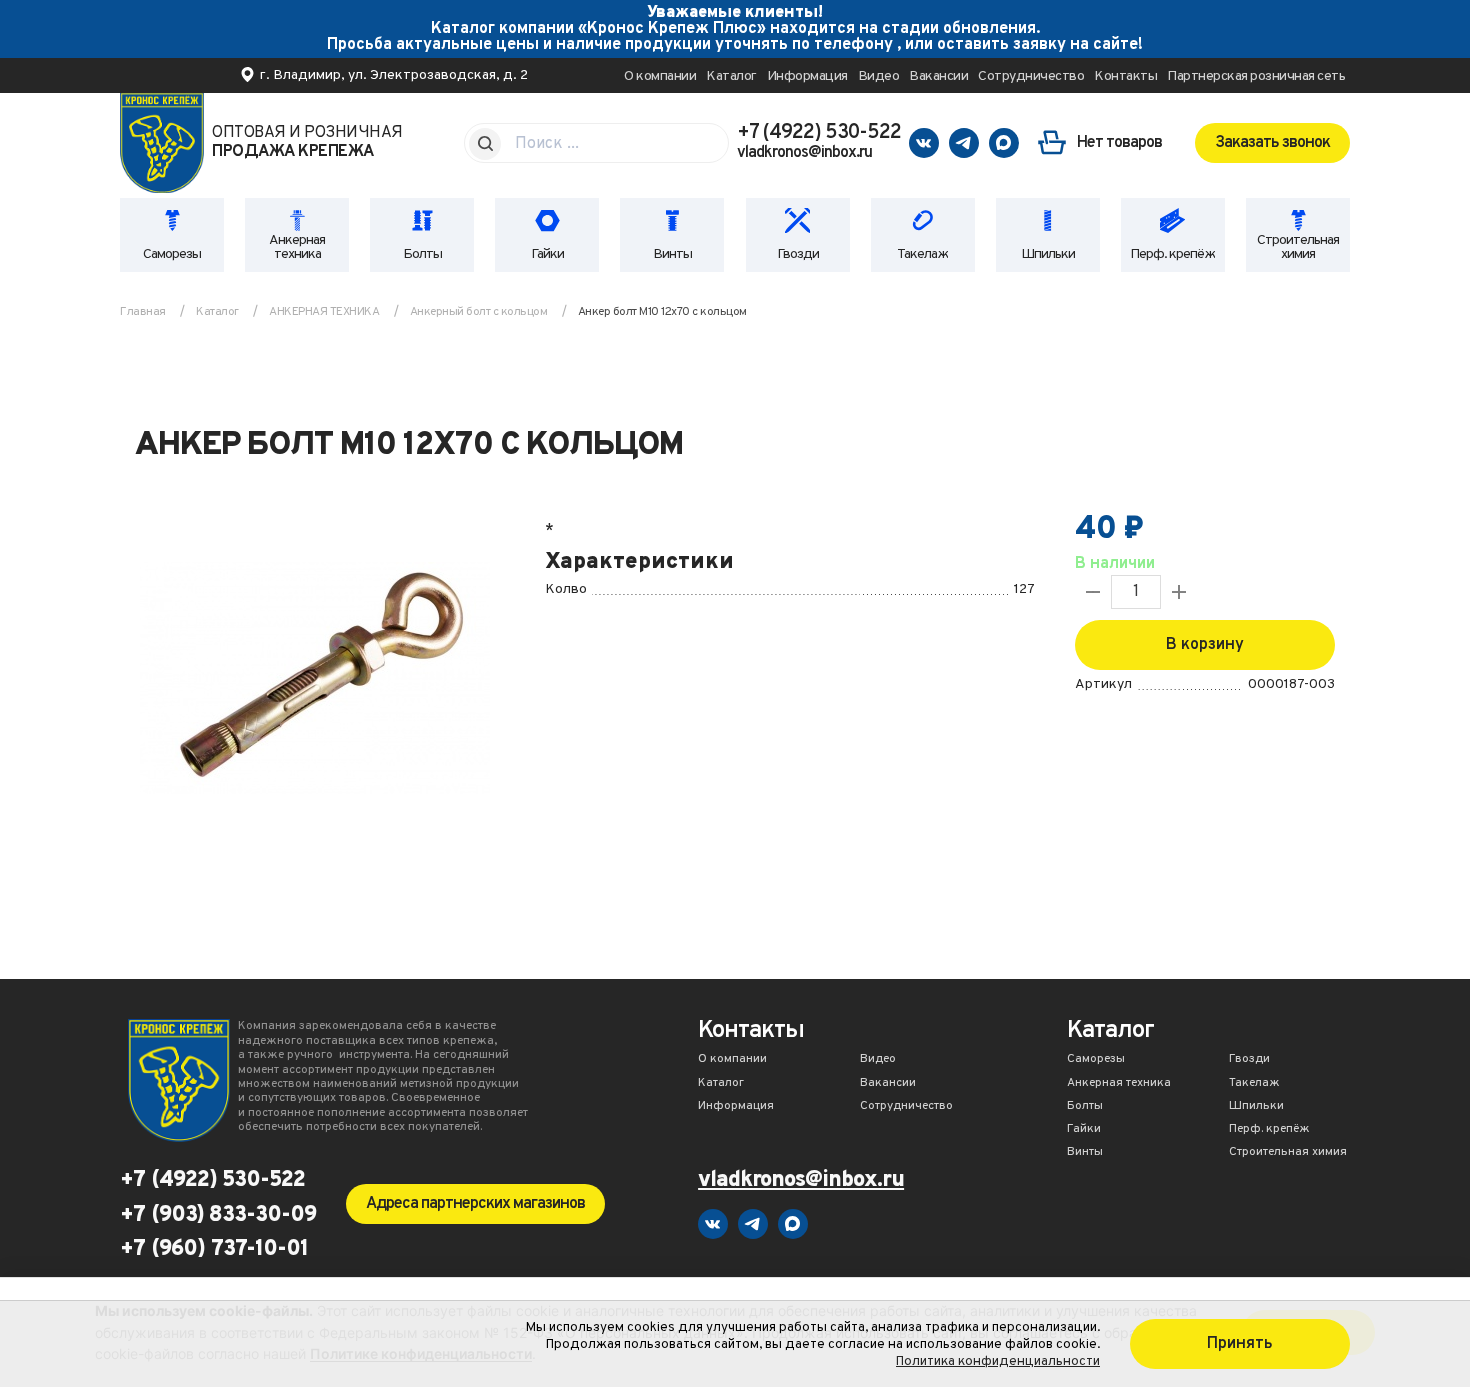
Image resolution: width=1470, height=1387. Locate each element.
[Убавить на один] (1093, 592)
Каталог (731, 76)
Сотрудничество (1031, 76)
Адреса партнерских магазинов (475, 1204)
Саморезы (172, 254)
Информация (807, 76)
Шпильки (1048, 254)
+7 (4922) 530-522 (819, 133)
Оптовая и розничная (307, 143)
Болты (422, 254)
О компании (660, 76)
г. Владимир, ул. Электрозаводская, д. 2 (394, 75)
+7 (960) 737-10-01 (214, 1250)
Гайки (547, 254)
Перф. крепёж (1172, 254)
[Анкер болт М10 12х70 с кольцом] (315, 681)
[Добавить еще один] (1179, 592)
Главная (143, 312)
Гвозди (798, 254)
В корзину (1205, 645)
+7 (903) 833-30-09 (218, 1216)
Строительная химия (1298, 247)
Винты (672, 254)
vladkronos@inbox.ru (804, 153)
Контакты (1125, 76)
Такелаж (922, 254)
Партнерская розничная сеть (1256, 76)
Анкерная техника (297, 247)
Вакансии (938, 76)
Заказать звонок (1272, 143)
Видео (879, 76)
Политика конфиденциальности (998, 1361)
